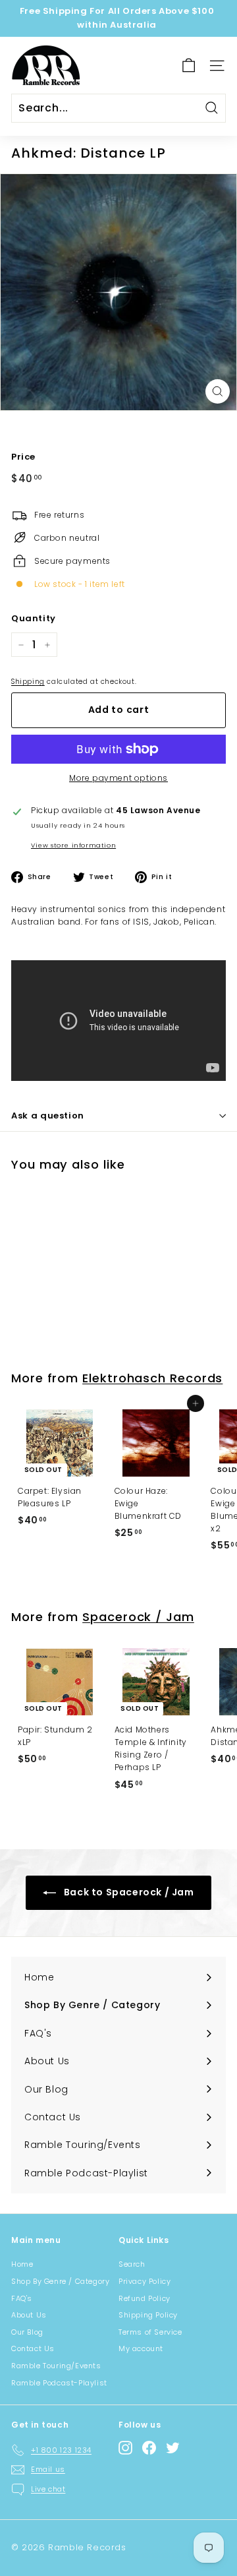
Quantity (34, 618)
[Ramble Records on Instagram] (125, 2448)
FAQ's (22, 2298)
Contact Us (33, 2348)
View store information (73, 845)
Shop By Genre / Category (60, 2281)
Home (22, 2264)
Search (132, 2264)
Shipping (28, 682)
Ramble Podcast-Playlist (59, 2383)
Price (23, 457)
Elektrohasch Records (152, 1378)
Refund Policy (145, 2298)
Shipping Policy (148, 2315)
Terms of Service (150, 2332)
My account (141, 2348)
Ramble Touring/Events (56, 2366)
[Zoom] (218, 391)
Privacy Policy (145, 2281)
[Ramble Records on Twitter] (173, 2448)
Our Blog (27, 2332)
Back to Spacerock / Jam (127, 1892)
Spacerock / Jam (138, 1617)
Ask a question (48, 1116)
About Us (29, 2315)
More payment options (118, 778)
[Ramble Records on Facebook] (149, 2448)
